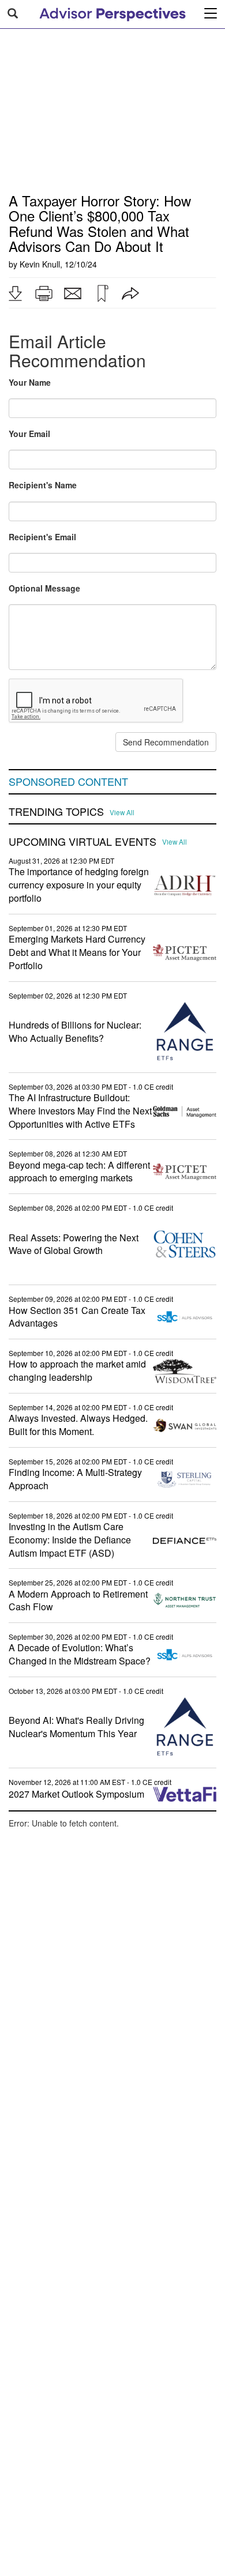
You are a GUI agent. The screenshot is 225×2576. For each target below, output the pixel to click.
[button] (15, 293)
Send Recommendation (166, 742)
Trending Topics (56, 812)
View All (122, 812)
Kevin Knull (40, 264)
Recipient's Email (42, 537)
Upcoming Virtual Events (82, 842)
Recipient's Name (43, 485)
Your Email (29, 434)
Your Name (30, 382)
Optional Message (44, 588)
